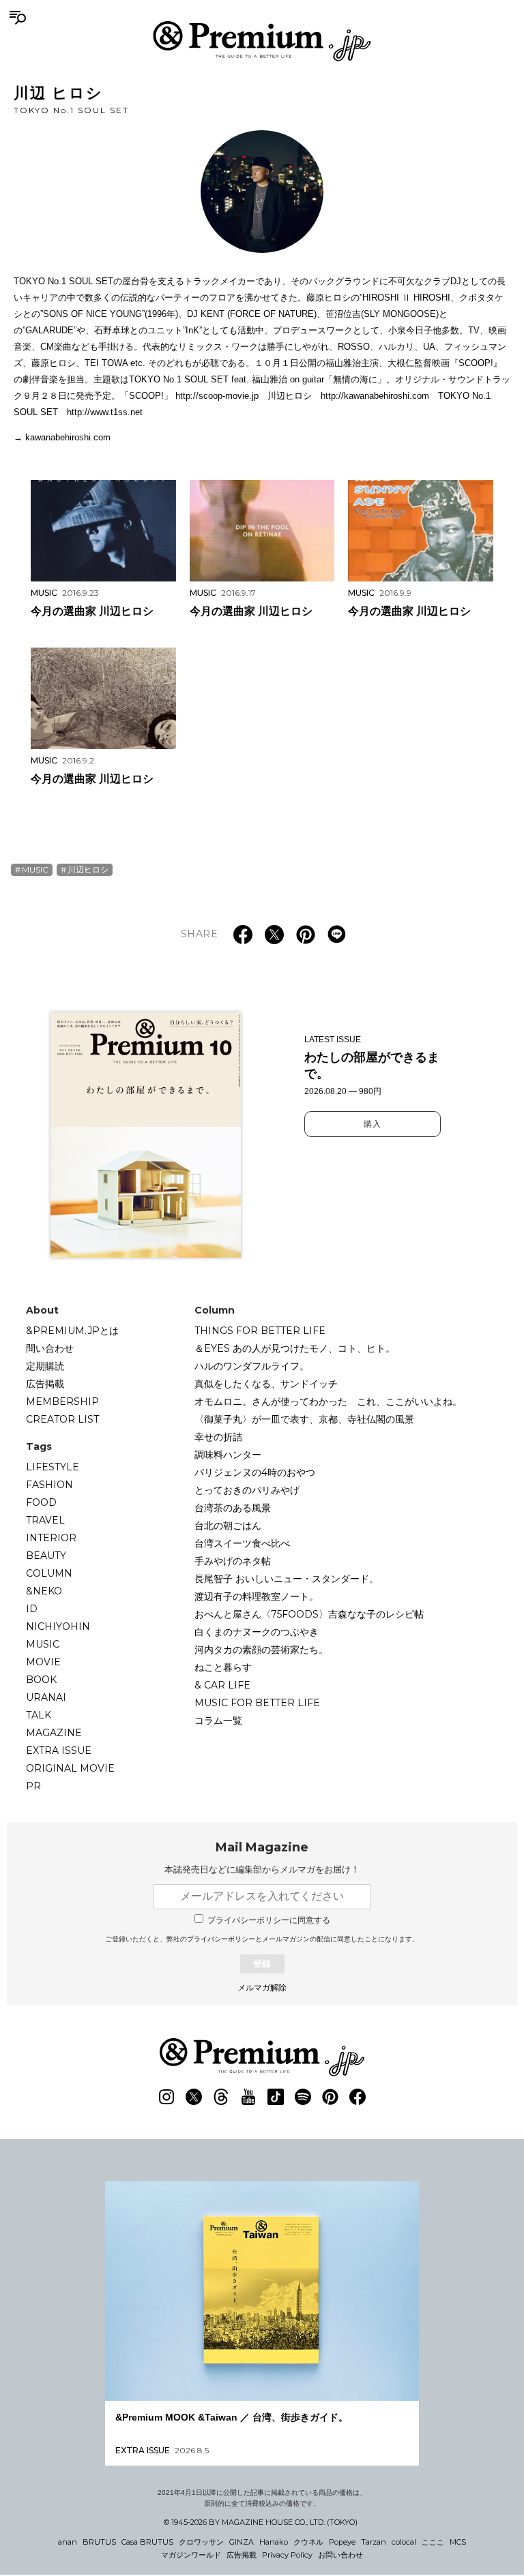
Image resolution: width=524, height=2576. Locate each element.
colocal (404, 2542)
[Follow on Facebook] (358, 2097)
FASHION (49, 1485)
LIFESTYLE (53, 1467)
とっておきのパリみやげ (247, 1490)
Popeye (342, 2542)
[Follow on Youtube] (248, 2097)
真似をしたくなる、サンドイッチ (266, 1384)
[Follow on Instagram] (166, 2097)
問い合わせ (50, 1348)
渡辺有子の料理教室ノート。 (257, 1596)
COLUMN (49, 1573)
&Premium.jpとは (72, 1331)
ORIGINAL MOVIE (70, 1768)
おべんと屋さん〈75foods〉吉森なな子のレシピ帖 (309, 1614)
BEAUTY (46, 1556)
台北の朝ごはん (228, 1526)
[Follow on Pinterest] (330, 2097)
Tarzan (374, 2542)
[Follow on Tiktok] (276, 2097)
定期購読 (45, 1366)
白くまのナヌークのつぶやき (257, 1632)
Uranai (46, 1697)
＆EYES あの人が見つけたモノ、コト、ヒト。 (295, 1348)
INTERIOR (51, 1538)
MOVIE (43, 1662)
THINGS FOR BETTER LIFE (260, 1331)
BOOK (41, 1680)
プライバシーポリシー (221, 1939)
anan (68, 2542)
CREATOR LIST (62, 1419)
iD (32, 1609)
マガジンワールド (191, 2555)
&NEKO (44, 1591)
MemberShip (62, 1401)
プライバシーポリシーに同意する (269, 1920)
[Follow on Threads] (221, 2097)
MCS (458, 2542)
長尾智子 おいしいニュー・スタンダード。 (287, 1579)
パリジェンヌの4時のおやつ (255, 1472)
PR (33, 1786)
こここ (433, 2542)
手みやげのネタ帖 (233, 1561)
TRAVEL (45, 1520)
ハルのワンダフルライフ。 (252, 1366)
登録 (262, 1964)
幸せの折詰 (218, 1437)
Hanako (274, 2542)
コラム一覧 (218, 1721)
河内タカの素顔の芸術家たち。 (261, 1650)
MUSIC (35, 869)
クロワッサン (201, 2542)
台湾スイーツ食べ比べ (242, 1543)
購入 (373, 1124)
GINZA (242, 2542)
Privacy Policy (287, 2555)
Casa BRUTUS (147, 2542)
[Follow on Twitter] (194, 2097)
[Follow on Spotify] (303, 2097)
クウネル (308, 2542)
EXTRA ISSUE (59, 1751)
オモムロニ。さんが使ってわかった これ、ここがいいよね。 (328, 1401)
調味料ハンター (228, 1455)
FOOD (41, 1502)
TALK (39, 1715)
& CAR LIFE (222, 1685)
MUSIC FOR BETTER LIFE (257, 1703)
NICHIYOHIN (58, 1626)
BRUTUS (99, 2542)
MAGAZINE (54, 1733)
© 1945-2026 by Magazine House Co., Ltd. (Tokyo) (261, 2522)
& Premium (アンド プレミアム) (262, 41)
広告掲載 (45, 1384)
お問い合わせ (340, 2555)
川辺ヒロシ (88, 869)
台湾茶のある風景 (233, 1508)
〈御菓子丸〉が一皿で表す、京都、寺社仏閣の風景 (304, 1419)
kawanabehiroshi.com (68, 437)
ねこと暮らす (223, 1667)
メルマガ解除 (262, 1988)
